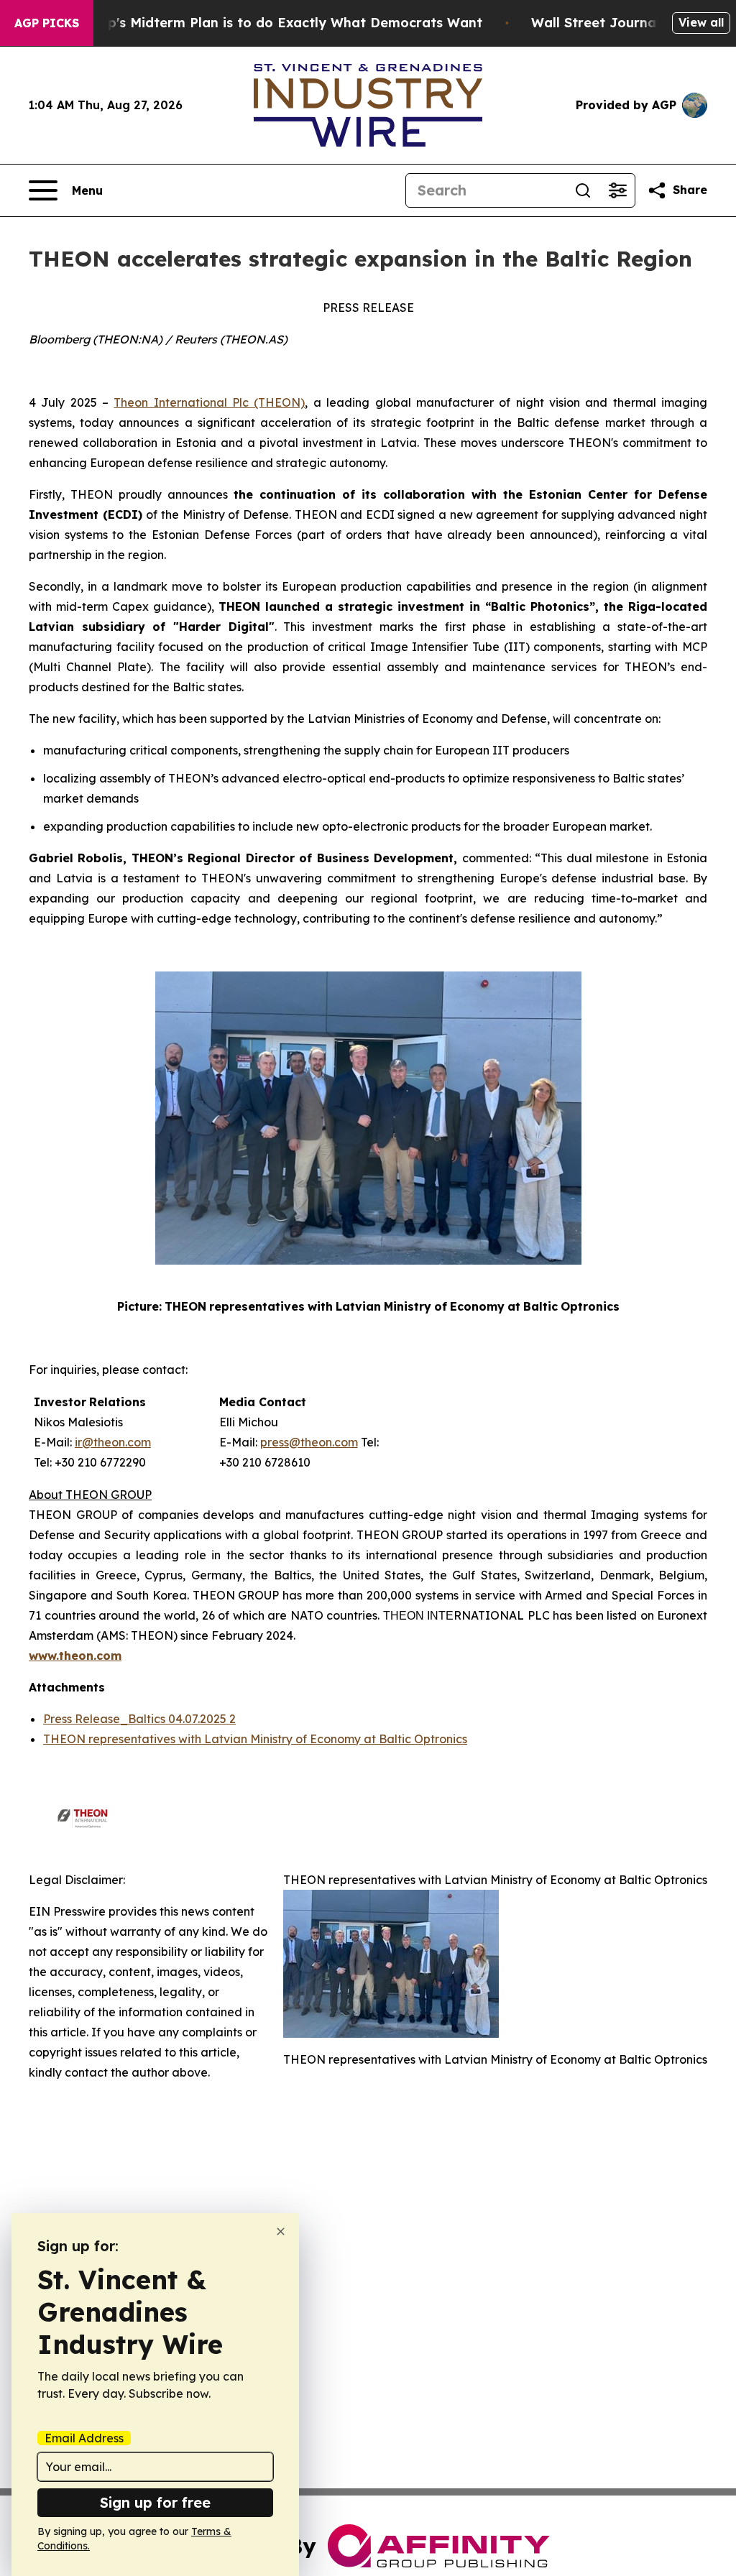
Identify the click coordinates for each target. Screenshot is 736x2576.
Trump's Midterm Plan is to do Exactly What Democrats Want (278, 23)
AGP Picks (47, 23)
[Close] (281, 2231)
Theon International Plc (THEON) (209, 402)
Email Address (84, 2438)
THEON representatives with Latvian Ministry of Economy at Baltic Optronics (255, 1739)
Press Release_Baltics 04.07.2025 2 (139, 1719)
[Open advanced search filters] (617, 190)
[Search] (583, 190)
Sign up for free (155, 2502)
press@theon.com (309, 1442)
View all (701, 22)
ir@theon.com (113, 1442)
